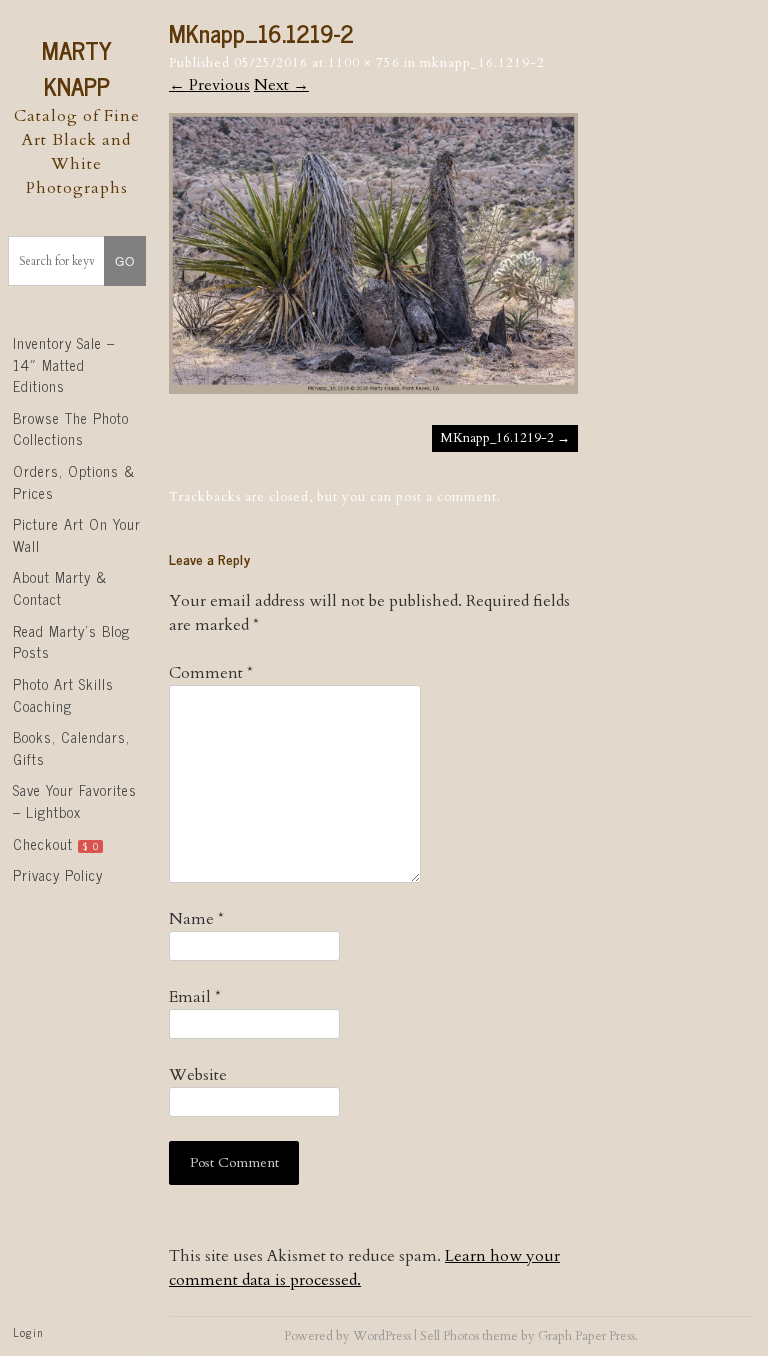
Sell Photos (449, 1336)
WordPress (382, 1336)
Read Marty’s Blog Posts (71, 642)
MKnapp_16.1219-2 (482, 63)
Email (195, 997)
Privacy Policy (58, 875)
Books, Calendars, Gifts (71, 748)
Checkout (56, 844)
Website (198, 1075)
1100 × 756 (364, 63)
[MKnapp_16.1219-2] (373, 389)
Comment (211, 673)
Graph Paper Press (586, 1336)
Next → (281, 85)
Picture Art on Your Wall (77, 535)
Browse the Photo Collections (71, 429)
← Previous (209, 85)
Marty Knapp (77, 67)
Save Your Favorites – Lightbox (75, 801)
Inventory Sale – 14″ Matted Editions (64, 364)
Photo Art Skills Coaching (63, 695)
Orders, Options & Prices (74, 482)
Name (196, 919)
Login (28, 1332)
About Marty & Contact (60, 588)
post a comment (446, 497)
